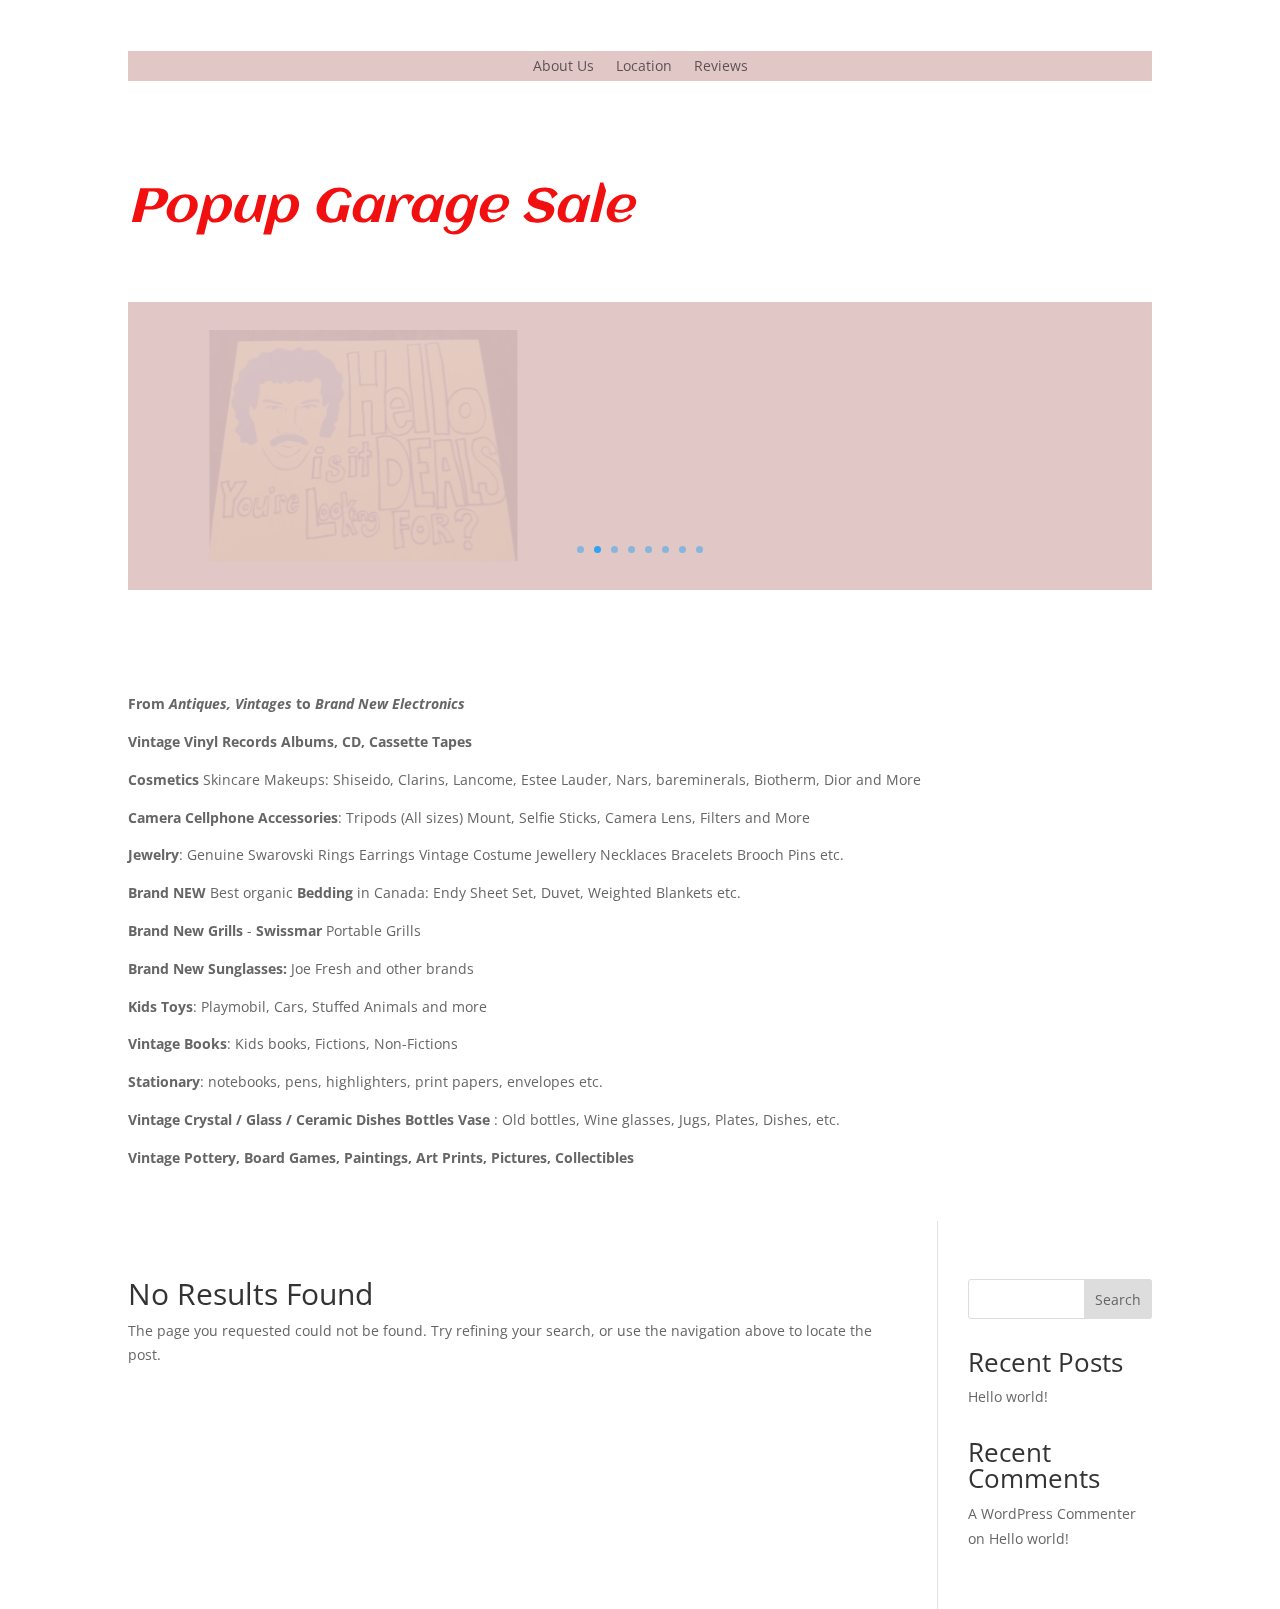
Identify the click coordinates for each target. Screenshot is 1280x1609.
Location (644, 67)
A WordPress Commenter (1052, 1513)
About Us (563, 67)
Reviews (721, 67)
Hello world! (1008, 1396)
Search (1118, 1299)
